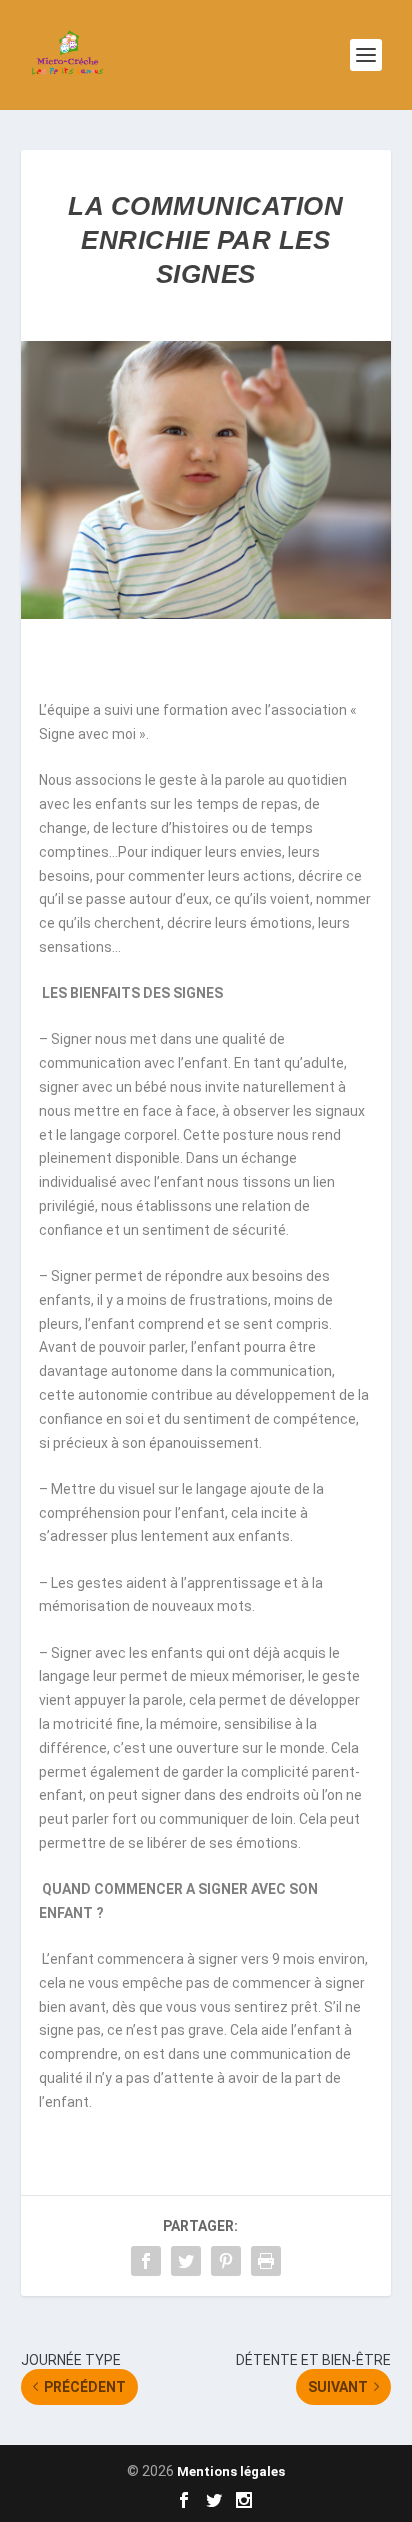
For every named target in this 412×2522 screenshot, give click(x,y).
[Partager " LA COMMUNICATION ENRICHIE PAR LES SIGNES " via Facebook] (146, 2261)
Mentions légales (231, 2471)
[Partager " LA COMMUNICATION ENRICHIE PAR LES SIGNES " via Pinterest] (226, 2261)
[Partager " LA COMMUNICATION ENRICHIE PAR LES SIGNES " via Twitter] (186, 2261)
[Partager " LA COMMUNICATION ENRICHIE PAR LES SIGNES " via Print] (266, 2261)
